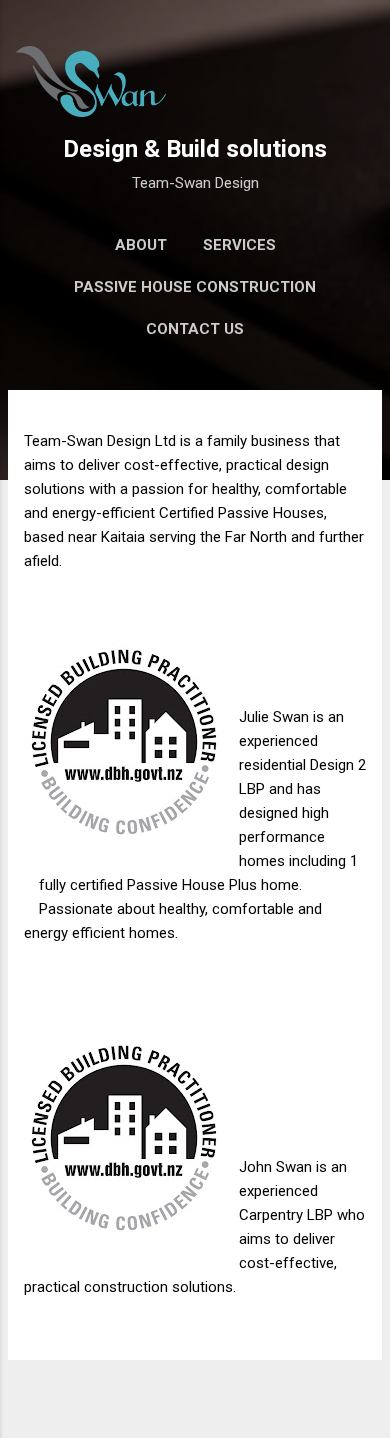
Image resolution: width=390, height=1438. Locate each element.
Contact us (195, 329)
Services (239, 245)
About (141, 245)
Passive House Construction (195, 287)
